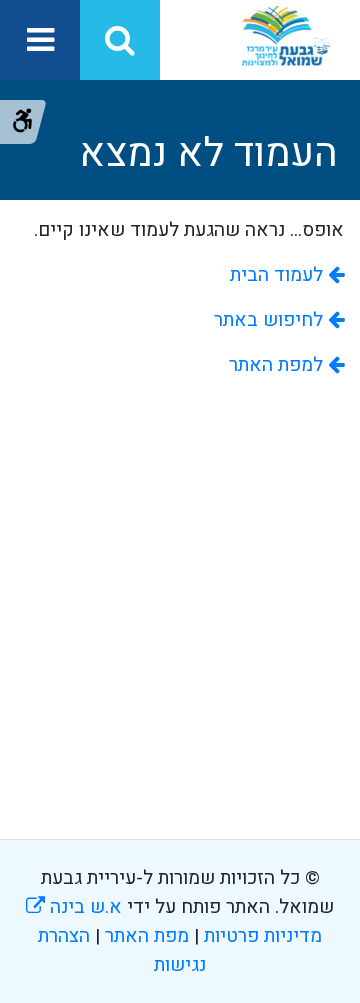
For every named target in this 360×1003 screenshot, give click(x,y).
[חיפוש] (120, 40)
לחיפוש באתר (271, 320)
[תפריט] (40, 40)
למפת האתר (278, 365)
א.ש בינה (74, 907)
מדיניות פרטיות (260, 936)
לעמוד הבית (279, 275)
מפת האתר (147, 936)
